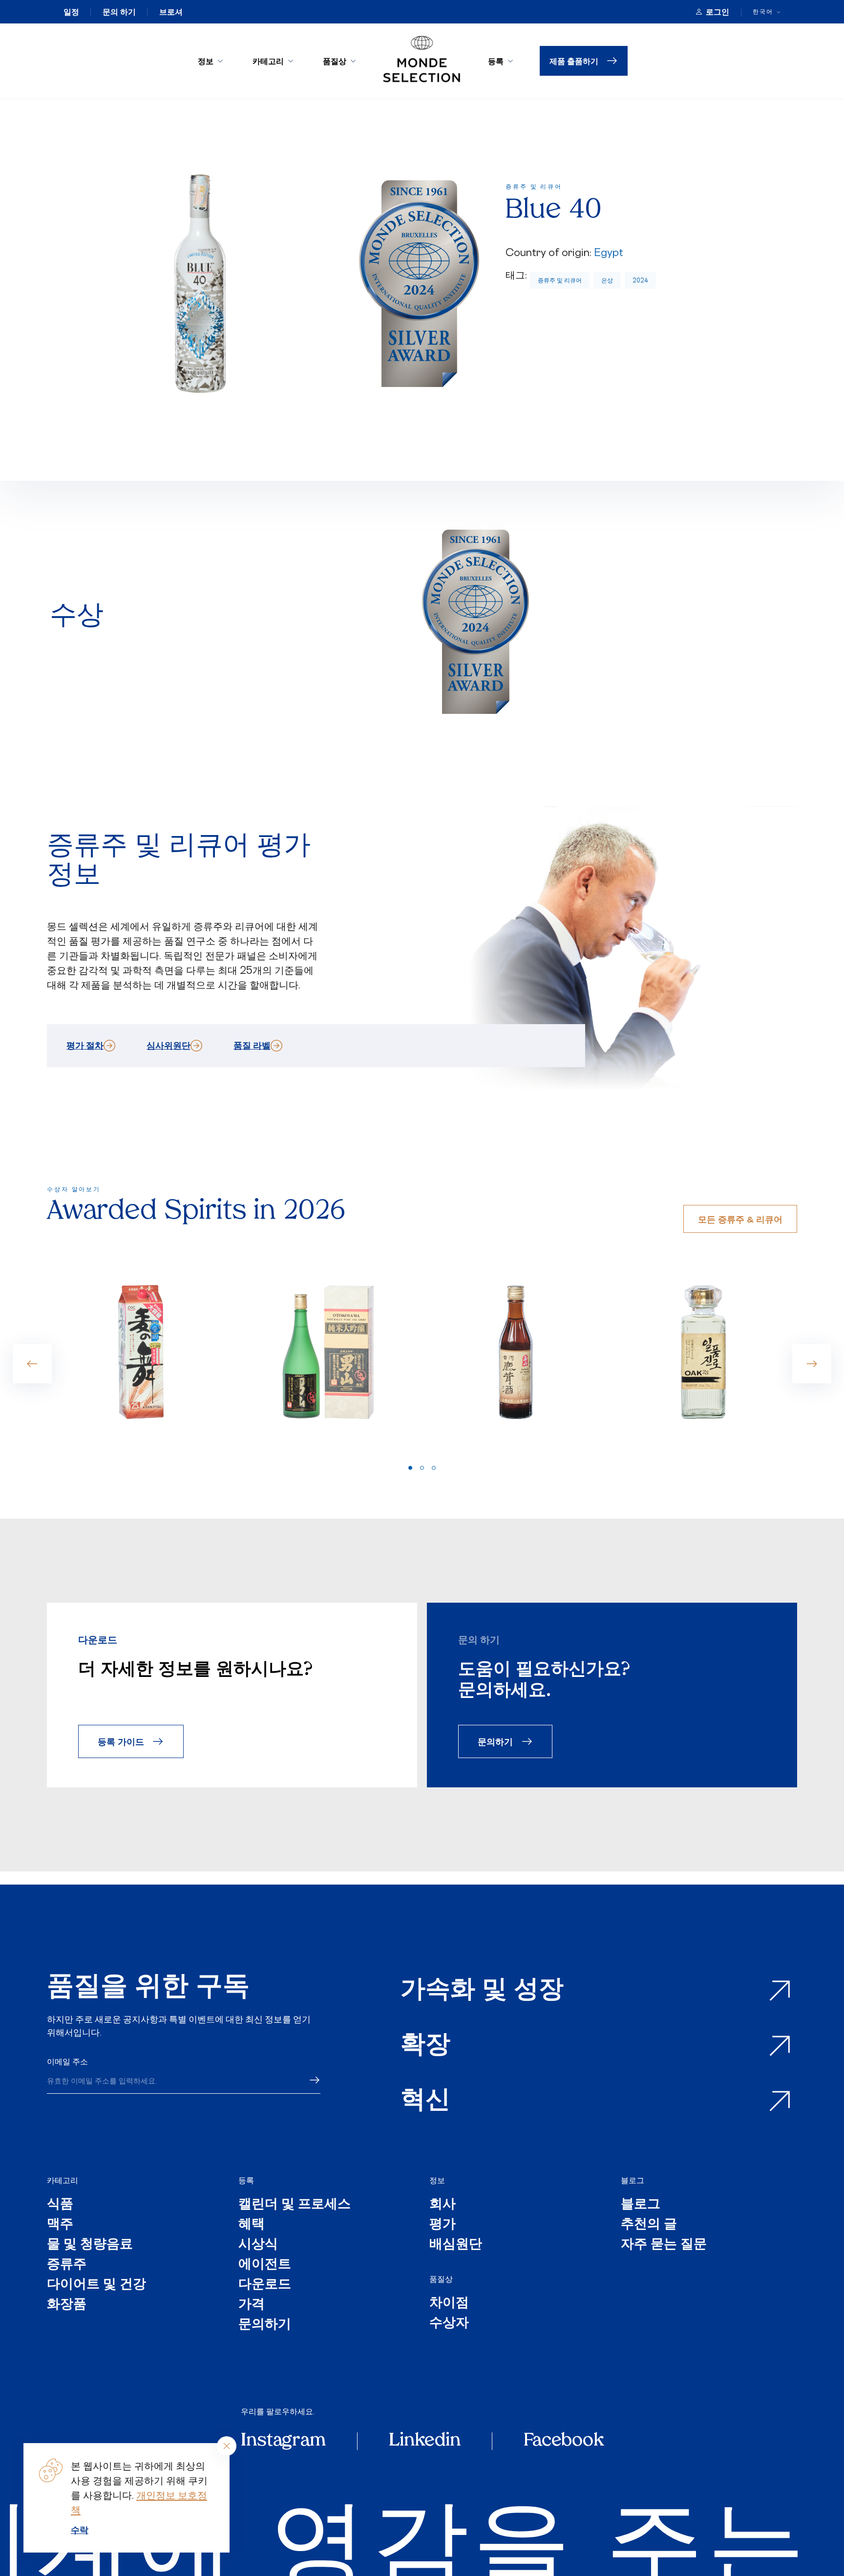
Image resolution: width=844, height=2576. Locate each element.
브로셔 (171, 12)
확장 (425, 2046)
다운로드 (265, 2285)
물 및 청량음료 (90, 2245)
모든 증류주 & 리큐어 (740, 1219)
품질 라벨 (252, 1045)
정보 (206, 61)
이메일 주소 (67, 2061)
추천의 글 (649, 2225)
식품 (60, 2205)
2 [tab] (422, 1468)
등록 (496, 61)
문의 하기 (119, 12)
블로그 (633, 2180)
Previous (32, 1364)
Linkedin (425, 2441)
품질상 (335, 61)
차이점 (449, 2304)
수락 (80, 2530)
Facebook (564, 2441)
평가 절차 (85, 1045)
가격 (252, 2305)
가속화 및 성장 (482, 1991)
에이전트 (265, 2265)
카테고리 (268, 61)
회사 (443, 2205)
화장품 (67, 2305)
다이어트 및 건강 (96, 2285)
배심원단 (456, 2245)
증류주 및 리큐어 (560, 280)
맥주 (60, 2225)
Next (812, 1364)
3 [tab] (434, 1468)
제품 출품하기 (574, 61)
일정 (71, 12)
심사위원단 (169, 1045)
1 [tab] (410, 1468)
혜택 (252, 2225)
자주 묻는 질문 (664, 2245)
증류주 (67, 2265)
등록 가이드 (121, 1741)
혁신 (425, 2101)
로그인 (717, 12)
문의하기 (495, 1741)
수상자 (449, 2324)
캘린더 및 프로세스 (295, 2205)
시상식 (258, 2245)
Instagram (283, 2441)
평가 (443, 2225)
